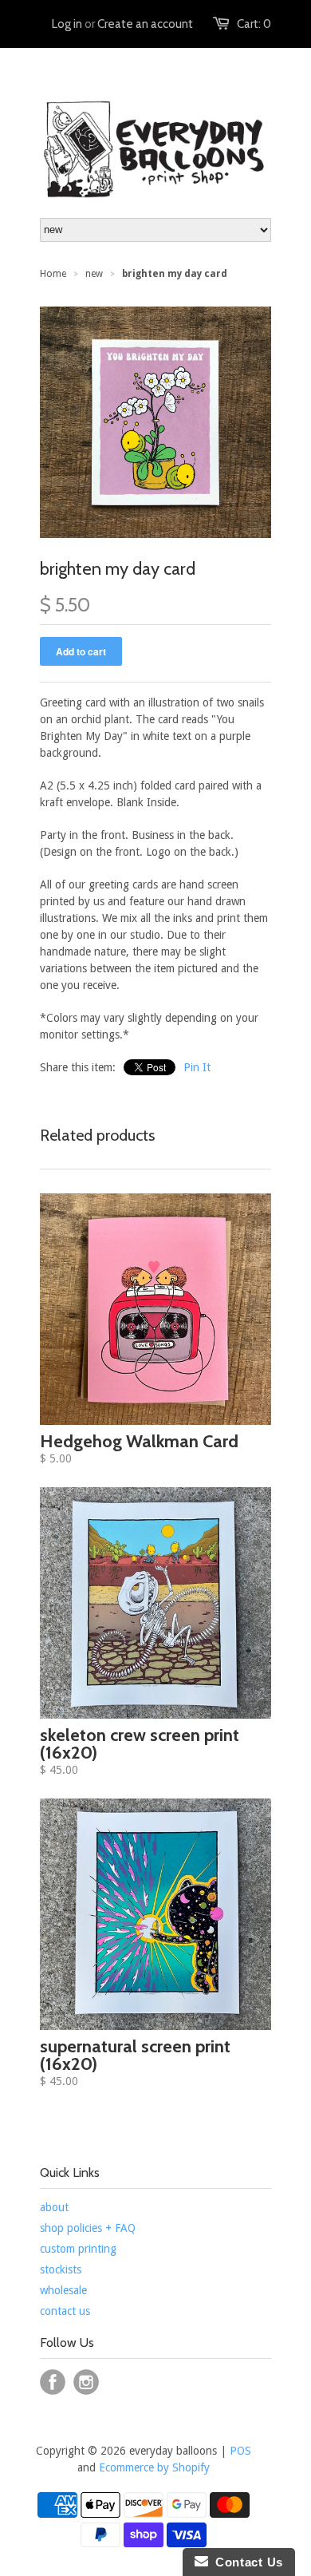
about (54, 2207)
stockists (61, 2269)
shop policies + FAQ (88, 2228)
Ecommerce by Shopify (154, 2467)
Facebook (53, 2382)
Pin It (197, 1067)
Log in (67, 24)
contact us (65, 2311)
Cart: (254, 24)
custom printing (78, 2249)
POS (240, 2451)
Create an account (145, 24)
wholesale (63, 2290)
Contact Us (246, 2562)
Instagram (86, 2382)
